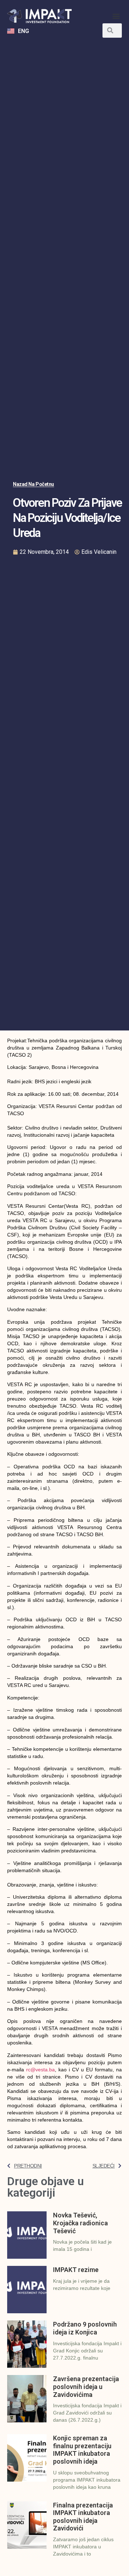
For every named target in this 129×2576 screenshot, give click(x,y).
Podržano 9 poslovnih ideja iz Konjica (85, 2328)
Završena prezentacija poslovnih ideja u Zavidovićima (86, 2386)
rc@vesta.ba (40, 2070)
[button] (116, 16)
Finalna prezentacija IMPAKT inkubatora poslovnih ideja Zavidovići (83, 2517)
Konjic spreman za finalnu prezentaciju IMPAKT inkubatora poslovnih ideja (82, 2450)
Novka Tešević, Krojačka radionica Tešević (80, 2223)
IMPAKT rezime (76, 2270)
